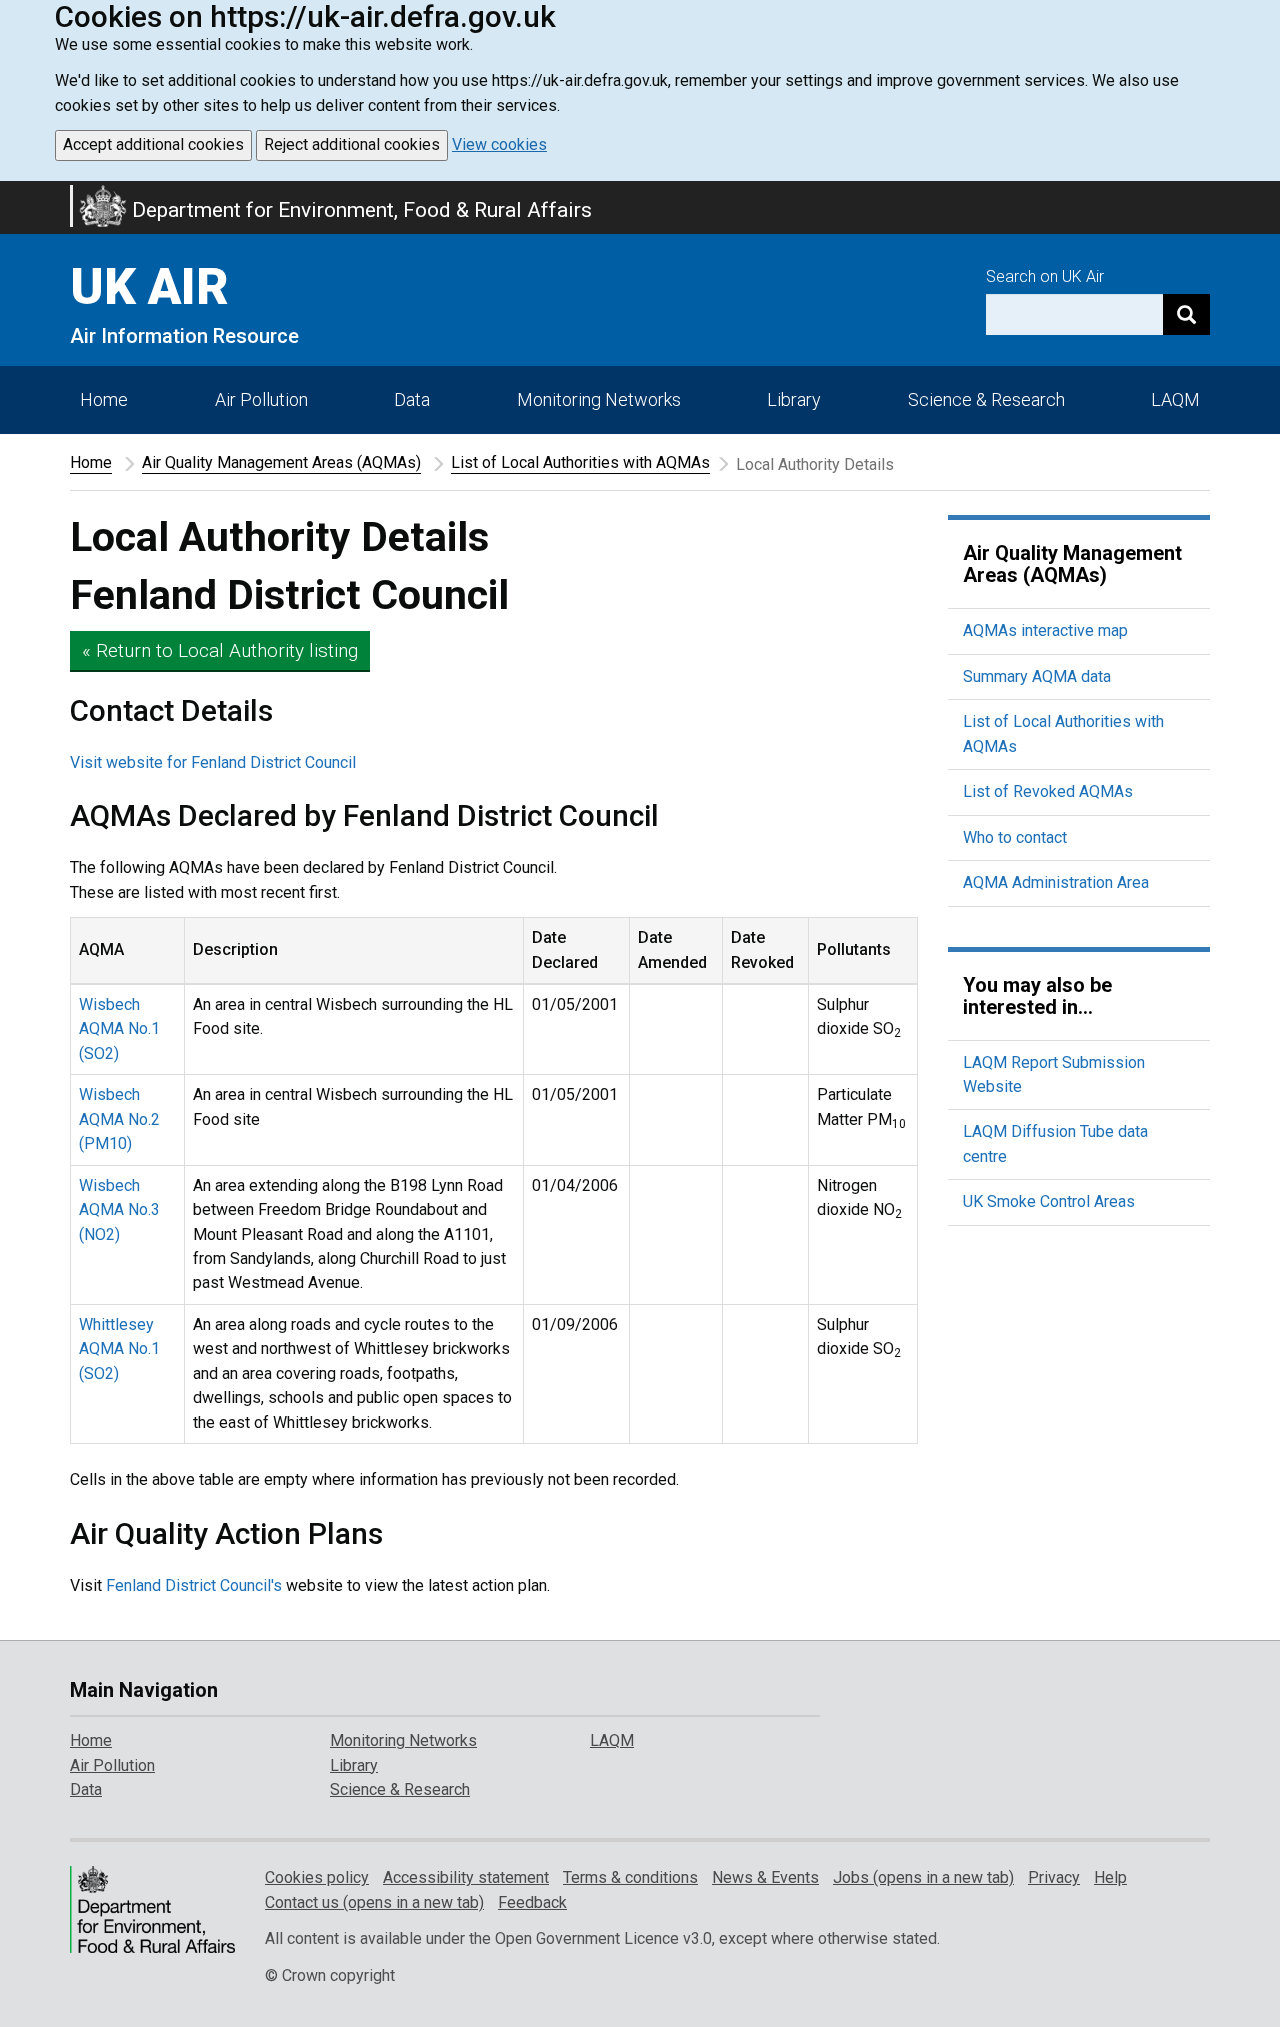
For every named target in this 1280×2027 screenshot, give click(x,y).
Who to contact (1015, 837)
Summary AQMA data (1037, 676)
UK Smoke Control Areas (1049, 1201)
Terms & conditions (630, 1877)
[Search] (1186, 314)
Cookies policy (317, 1877)
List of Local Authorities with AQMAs (580, 462)
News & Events (765, 1877)
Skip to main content (12, 194)
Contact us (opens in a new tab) (374, 1902)
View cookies (499, 144)
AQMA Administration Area (1056, 882)
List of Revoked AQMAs (1048, 791)
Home (104, 399)
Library (794, 399)
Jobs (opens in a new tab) (923, 1877)
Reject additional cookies (352, 144)
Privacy (1054, 1877)
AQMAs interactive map (1045, 630)
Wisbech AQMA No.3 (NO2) (119, 1210)
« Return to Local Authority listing (220, 650)
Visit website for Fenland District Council (213, 762)
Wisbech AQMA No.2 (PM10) (119, 1119)
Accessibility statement (466, 1877)
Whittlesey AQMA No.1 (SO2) (119, 1349)
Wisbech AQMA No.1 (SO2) (119, 1029)
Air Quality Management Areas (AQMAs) (281, 462)
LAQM (1175, 399)
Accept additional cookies (153, 144)
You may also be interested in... (1037, 996)
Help (1110, 1877)
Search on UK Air (1045, 276)
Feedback (532, 1902)
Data (412, 399)
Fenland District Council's (194, 1585)
